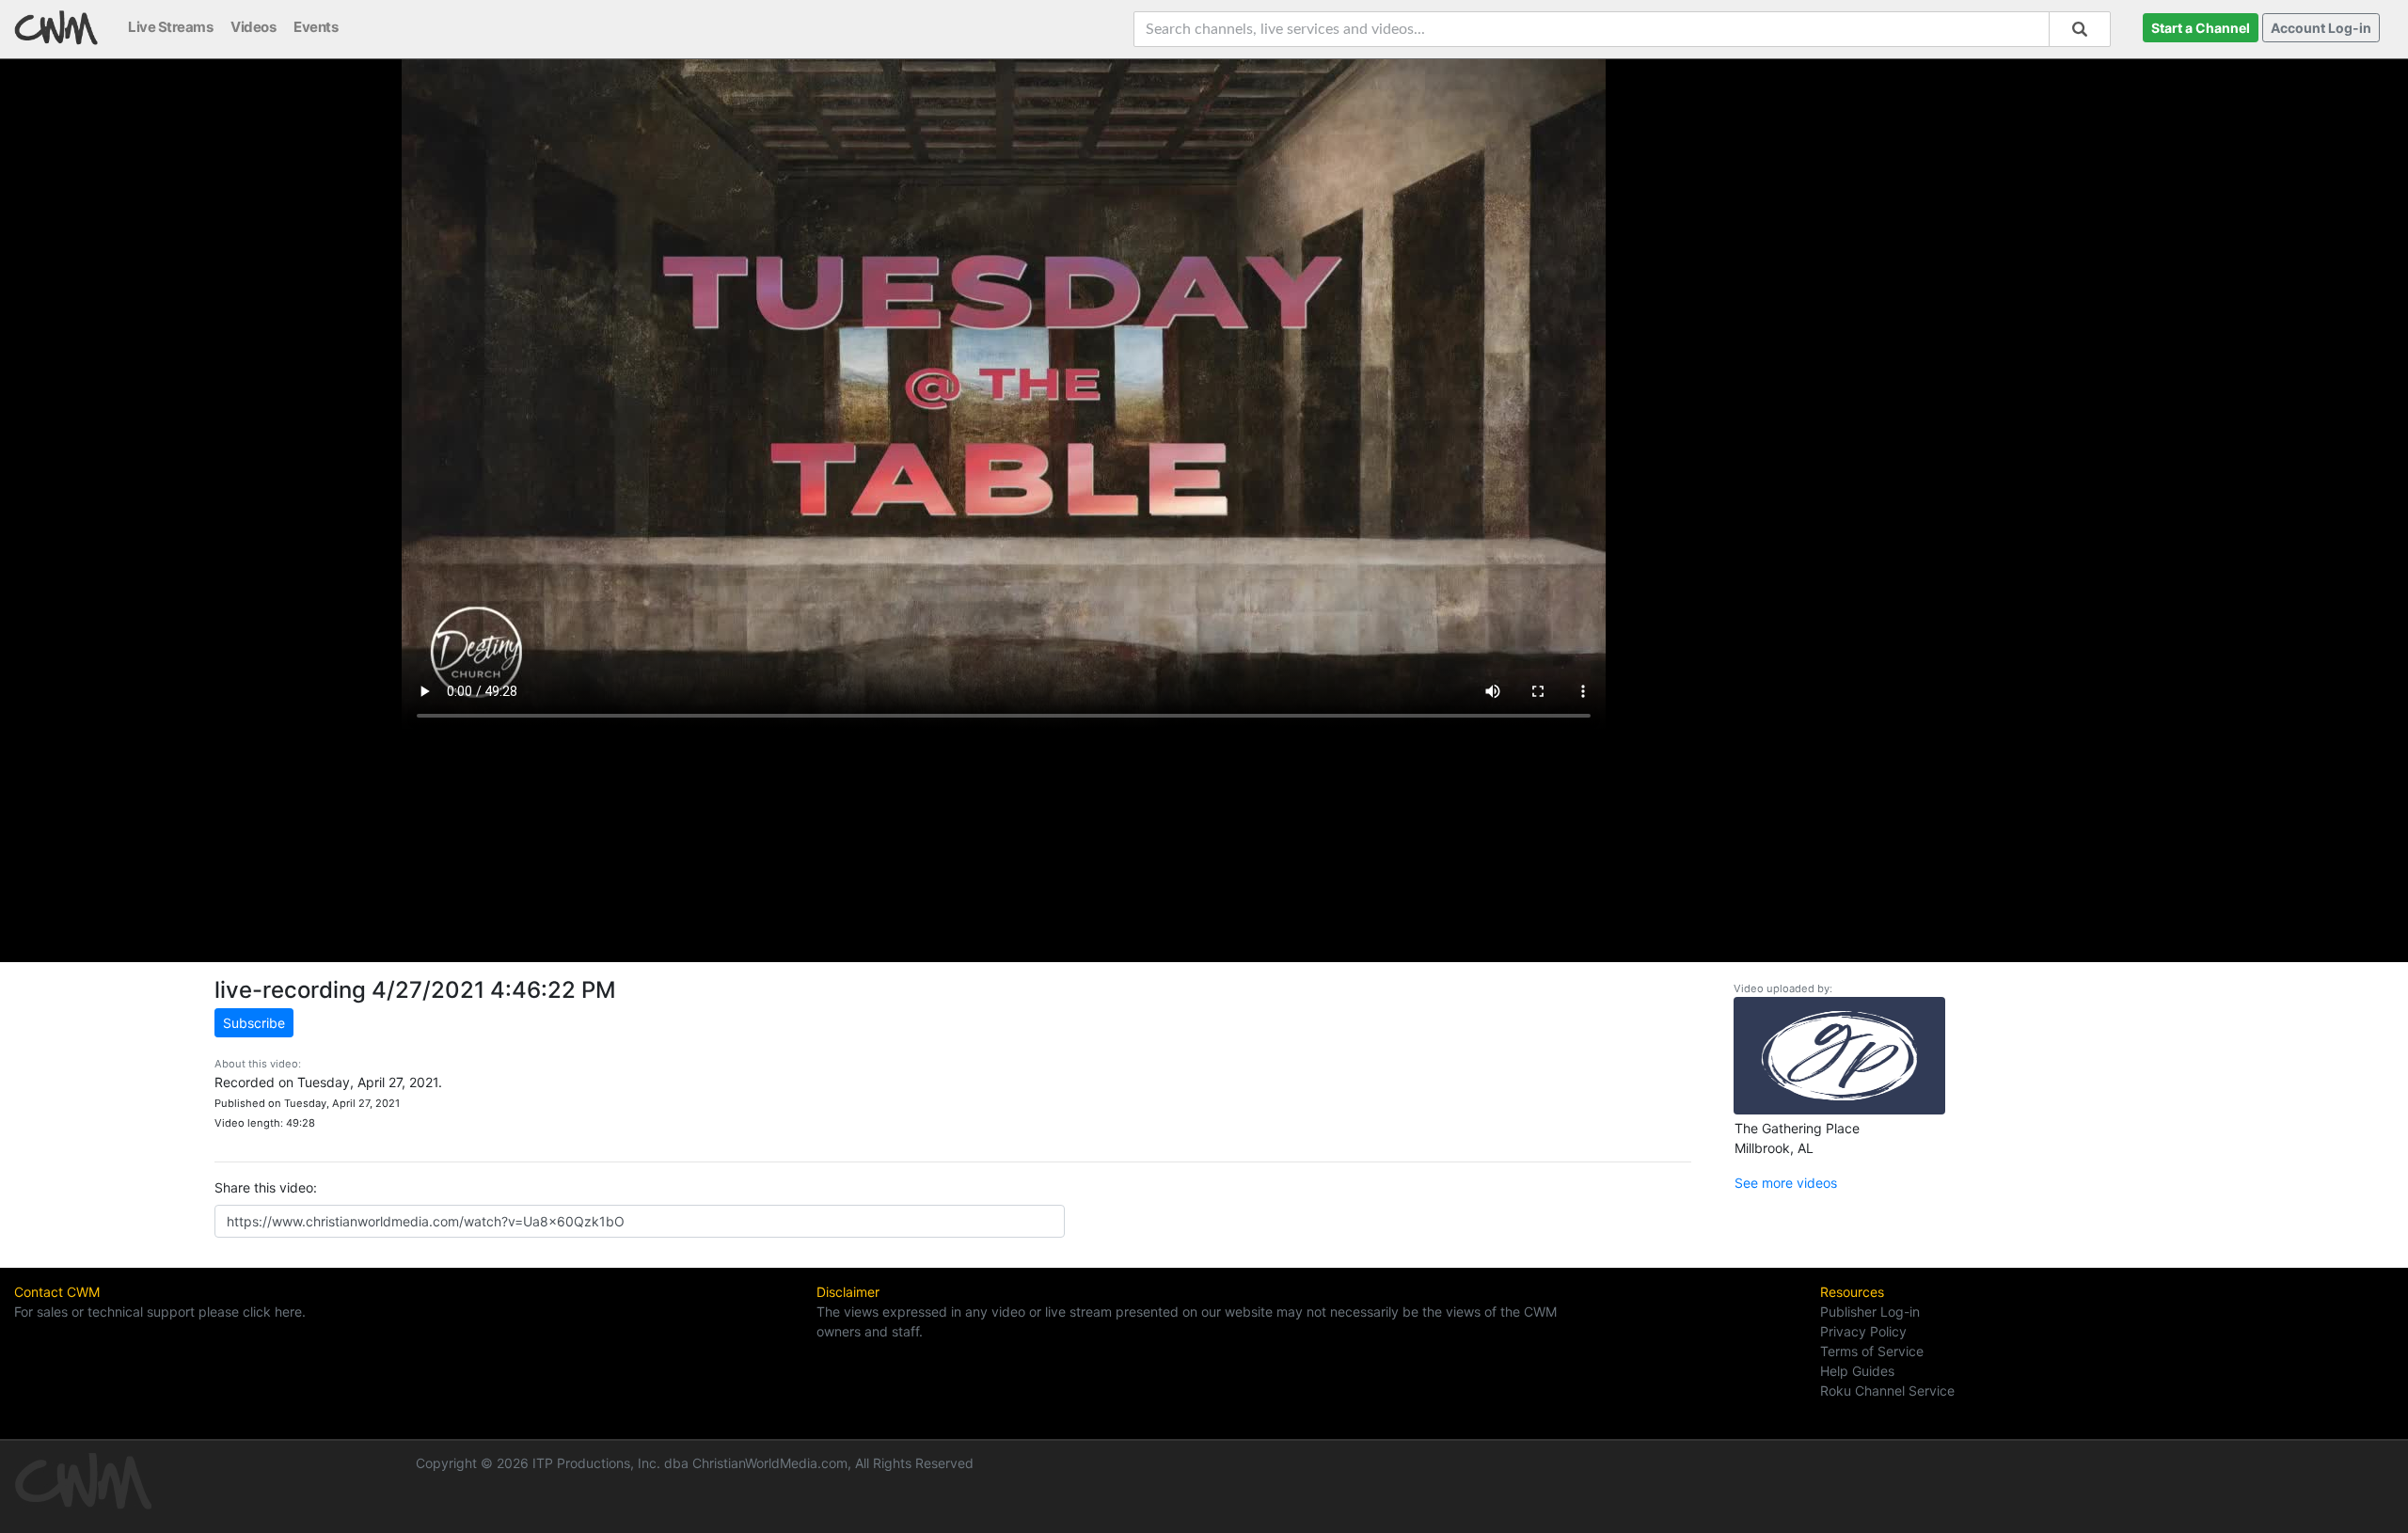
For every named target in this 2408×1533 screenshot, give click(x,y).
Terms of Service (1872, 1351)
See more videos (1786, 1183)
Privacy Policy (1863, 1331)
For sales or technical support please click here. (160, 1312)
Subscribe (254, 1023)
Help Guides (1857, 1371)
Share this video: (266, 1187)
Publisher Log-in (1870, 1312)
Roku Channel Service (1887, 1391)
